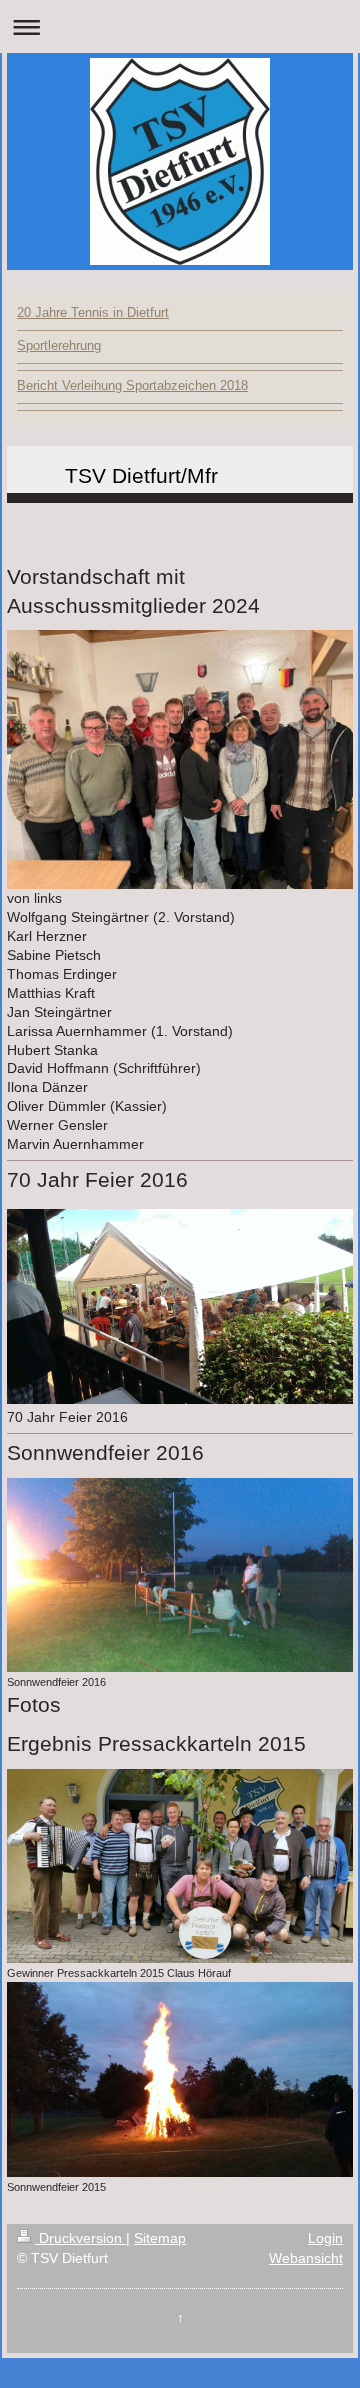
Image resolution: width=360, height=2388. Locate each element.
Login (325, 2238)
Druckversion (80, 2238)
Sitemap (160, 2238)
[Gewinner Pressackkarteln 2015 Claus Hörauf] (180, 1866)
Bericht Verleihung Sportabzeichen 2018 (132, 385)
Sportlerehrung (59, 345)
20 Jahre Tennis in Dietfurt (93, 312)
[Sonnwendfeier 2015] (180, 2079)
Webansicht (306, 2258)
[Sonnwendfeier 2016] (180, 1575)
